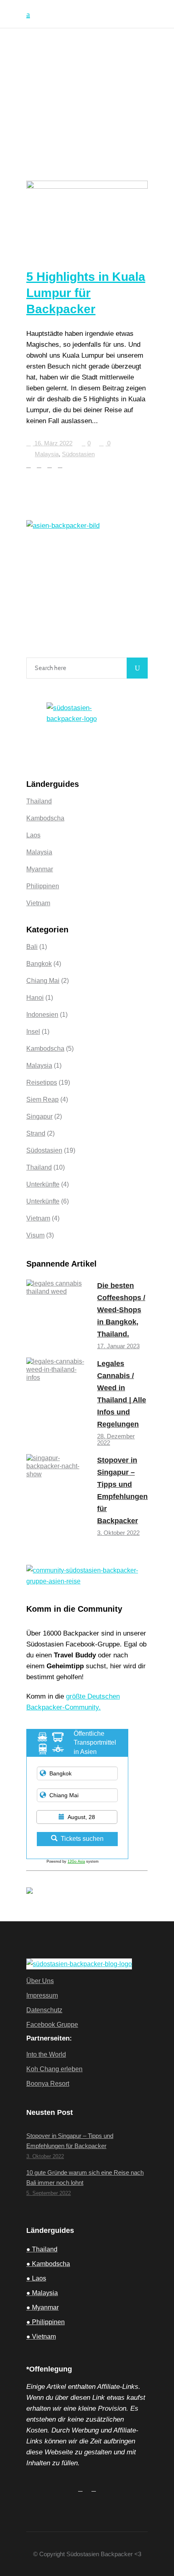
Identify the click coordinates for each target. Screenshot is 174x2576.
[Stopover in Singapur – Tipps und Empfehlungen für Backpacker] (57, 1484)
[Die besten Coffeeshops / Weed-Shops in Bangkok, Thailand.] (57, 1310)
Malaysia (47, 454)
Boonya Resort (48, 2084)
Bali (32, 947)
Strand (36, 1133)
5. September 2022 (49, 2193)
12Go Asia (76, 1861)
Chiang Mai (43, 981)
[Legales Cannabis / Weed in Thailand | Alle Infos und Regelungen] (57, 1388)
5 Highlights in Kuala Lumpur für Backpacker (86, 293)
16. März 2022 (53, 443)
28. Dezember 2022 (116, 1439)
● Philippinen (46, 2322)
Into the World (46, 2054)
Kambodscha (45, 818)
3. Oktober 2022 (118, 1533)
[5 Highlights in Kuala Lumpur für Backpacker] (87, 215)
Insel (33, 1032)
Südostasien (78, 454)
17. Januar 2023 (118, 1346)
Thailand (39, 801)
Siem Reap (42, 1099)
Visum (35, 1235)
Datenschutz (44, 2010)
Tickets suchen (82, 1839)
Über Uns (40, 1981)
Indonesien (42, 1015)
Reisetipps (42, 1082)
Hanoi (35, 998)
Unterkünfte (43, 1184)
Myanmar (40, 869)
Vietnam (38, 903)
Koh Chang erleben (54, 2069)
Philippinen (43, 886)
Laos (33, 835)
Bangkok (39, 964)
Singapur (39, 1116)
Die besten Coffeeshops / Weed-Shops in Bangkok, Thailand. (121, 1310)
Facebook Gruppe (52, 2025)
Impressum (42, 1995)
